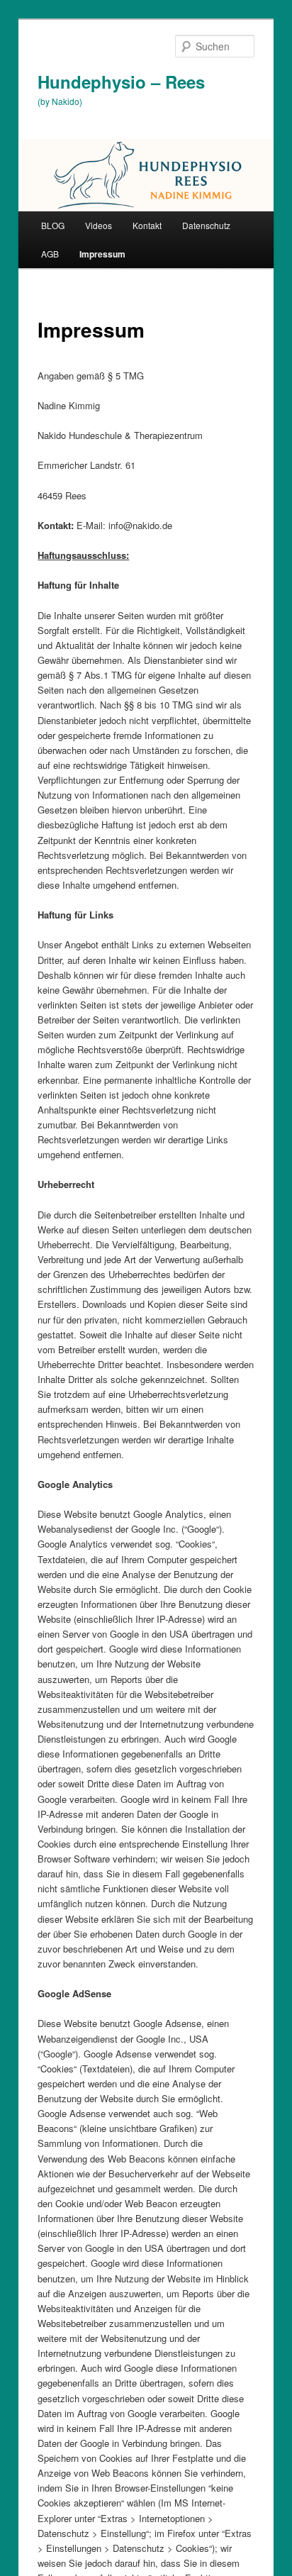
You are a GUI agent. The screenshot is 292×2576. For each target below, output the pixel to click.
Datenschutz (206, 225)
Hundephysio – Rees (121, 82)
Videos (99, 225)
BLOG (53, 225)
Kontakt (147, 225)
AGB (50, 254)
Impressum (102, 254)
